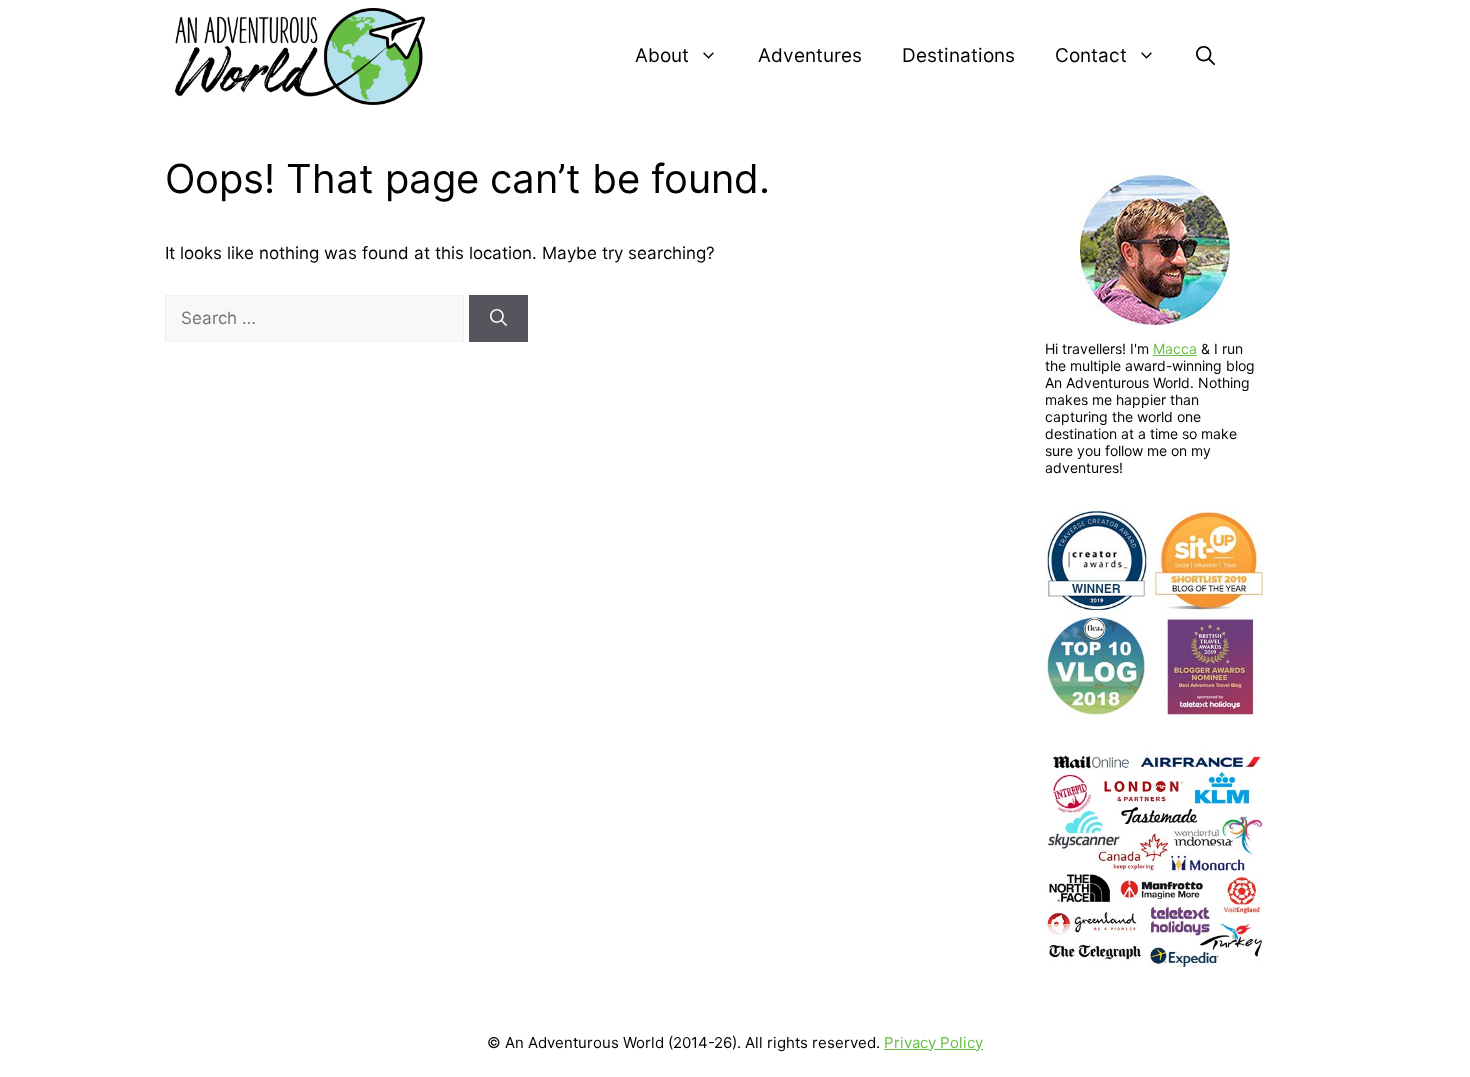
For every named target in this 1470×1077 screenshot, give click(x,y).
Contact (1091, 55)
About (662, 55)
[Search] (498, 319)
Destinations (958, 55)
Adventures (810, 55)
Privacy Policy (933, 1042)
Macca (1175, 348)
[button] (1205, 56)
